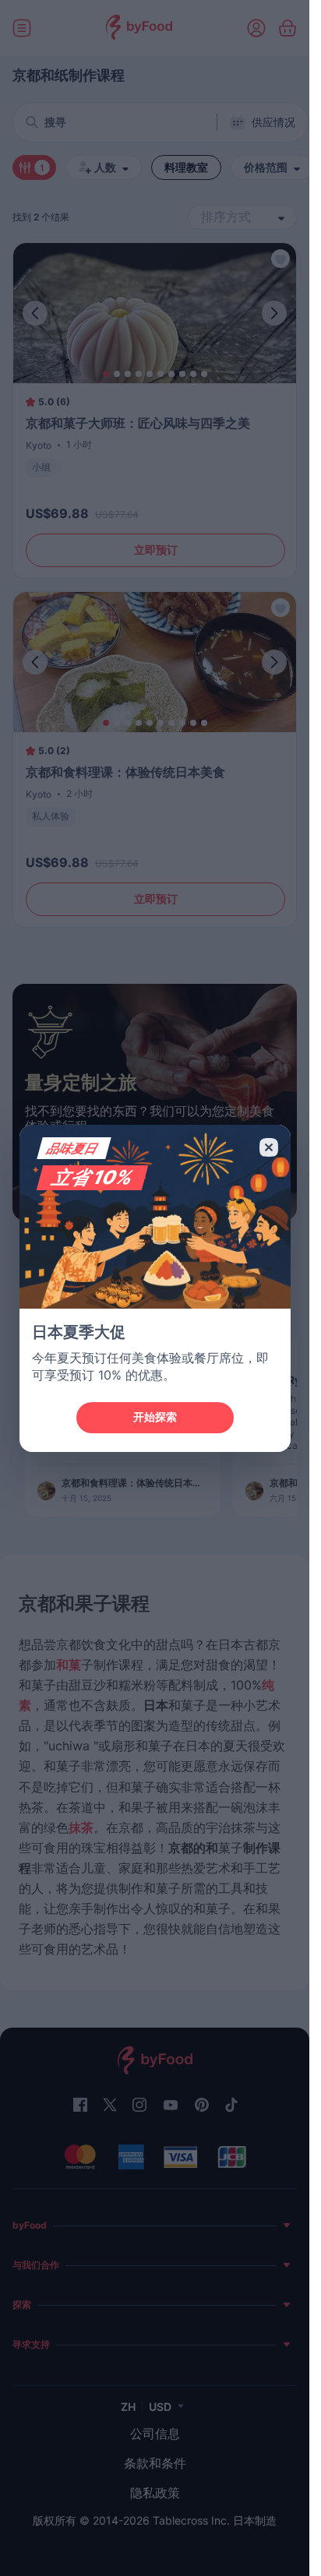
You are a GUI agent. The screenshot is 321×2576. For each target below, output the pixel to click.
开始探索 (155, 1417)
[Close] (269, 1147)
